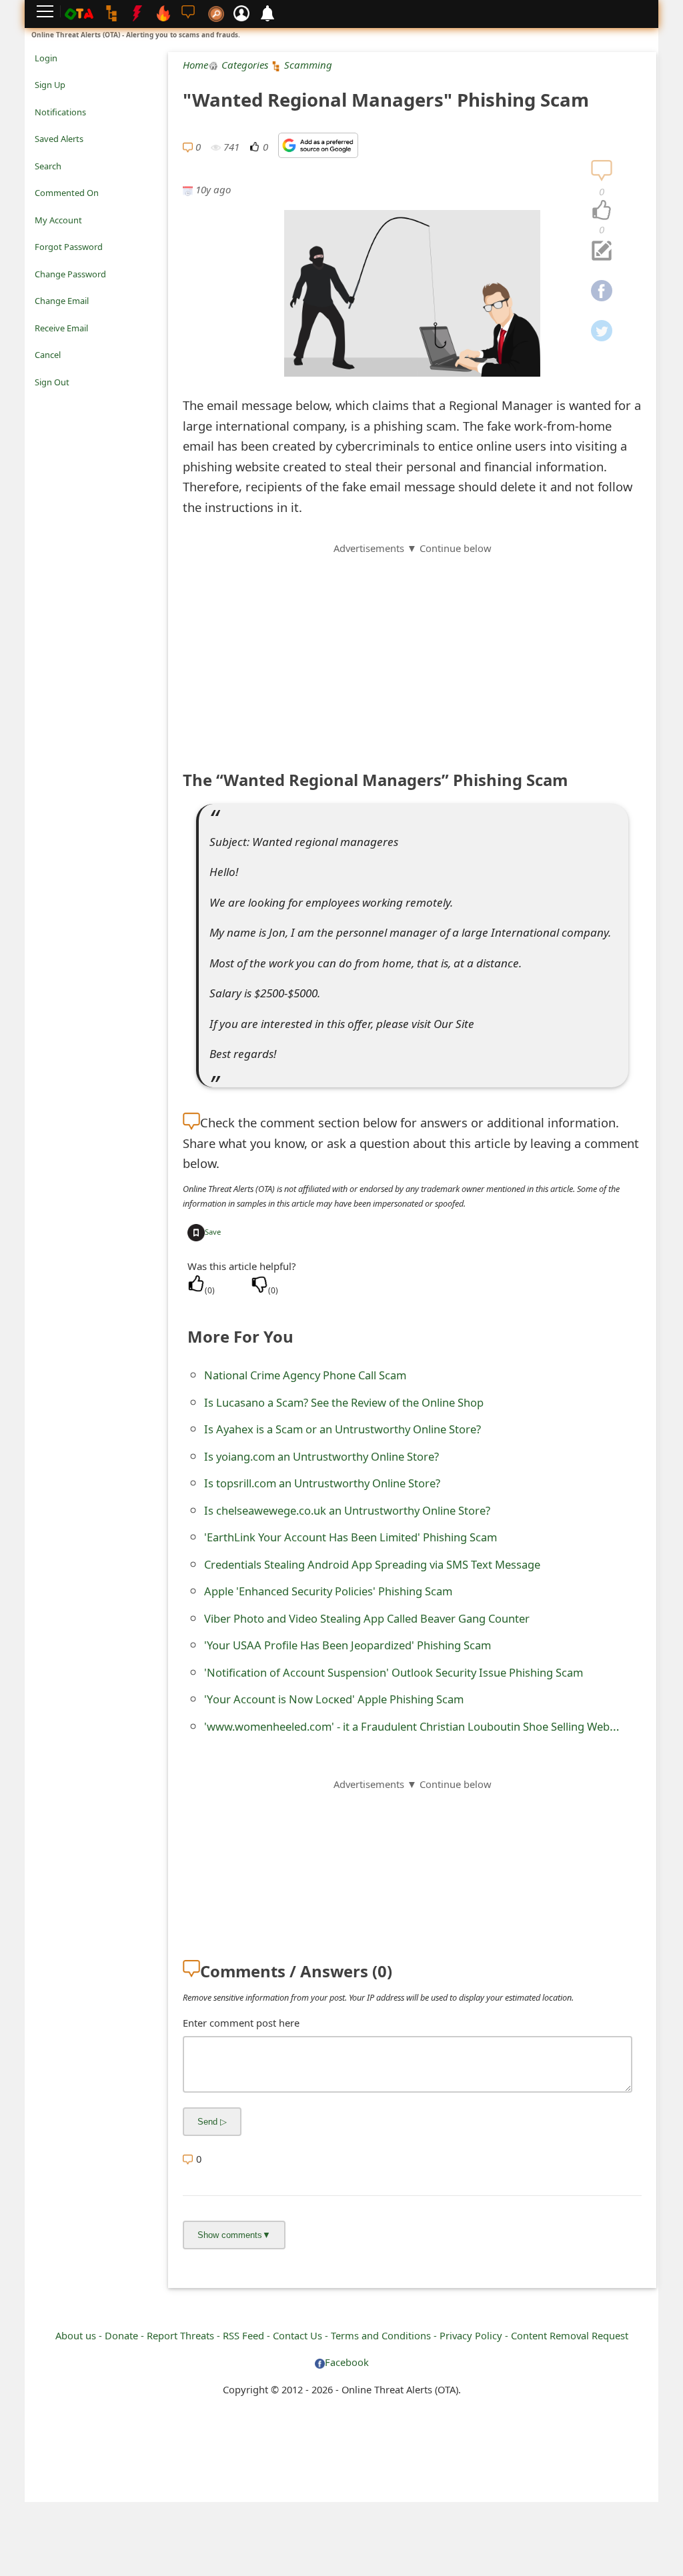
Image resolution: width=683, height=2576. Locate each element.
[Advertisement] (412, 649)
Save (213, 1232)
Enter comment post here (241, 2023)
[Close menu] (41, 401)
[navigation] (602, 211)
